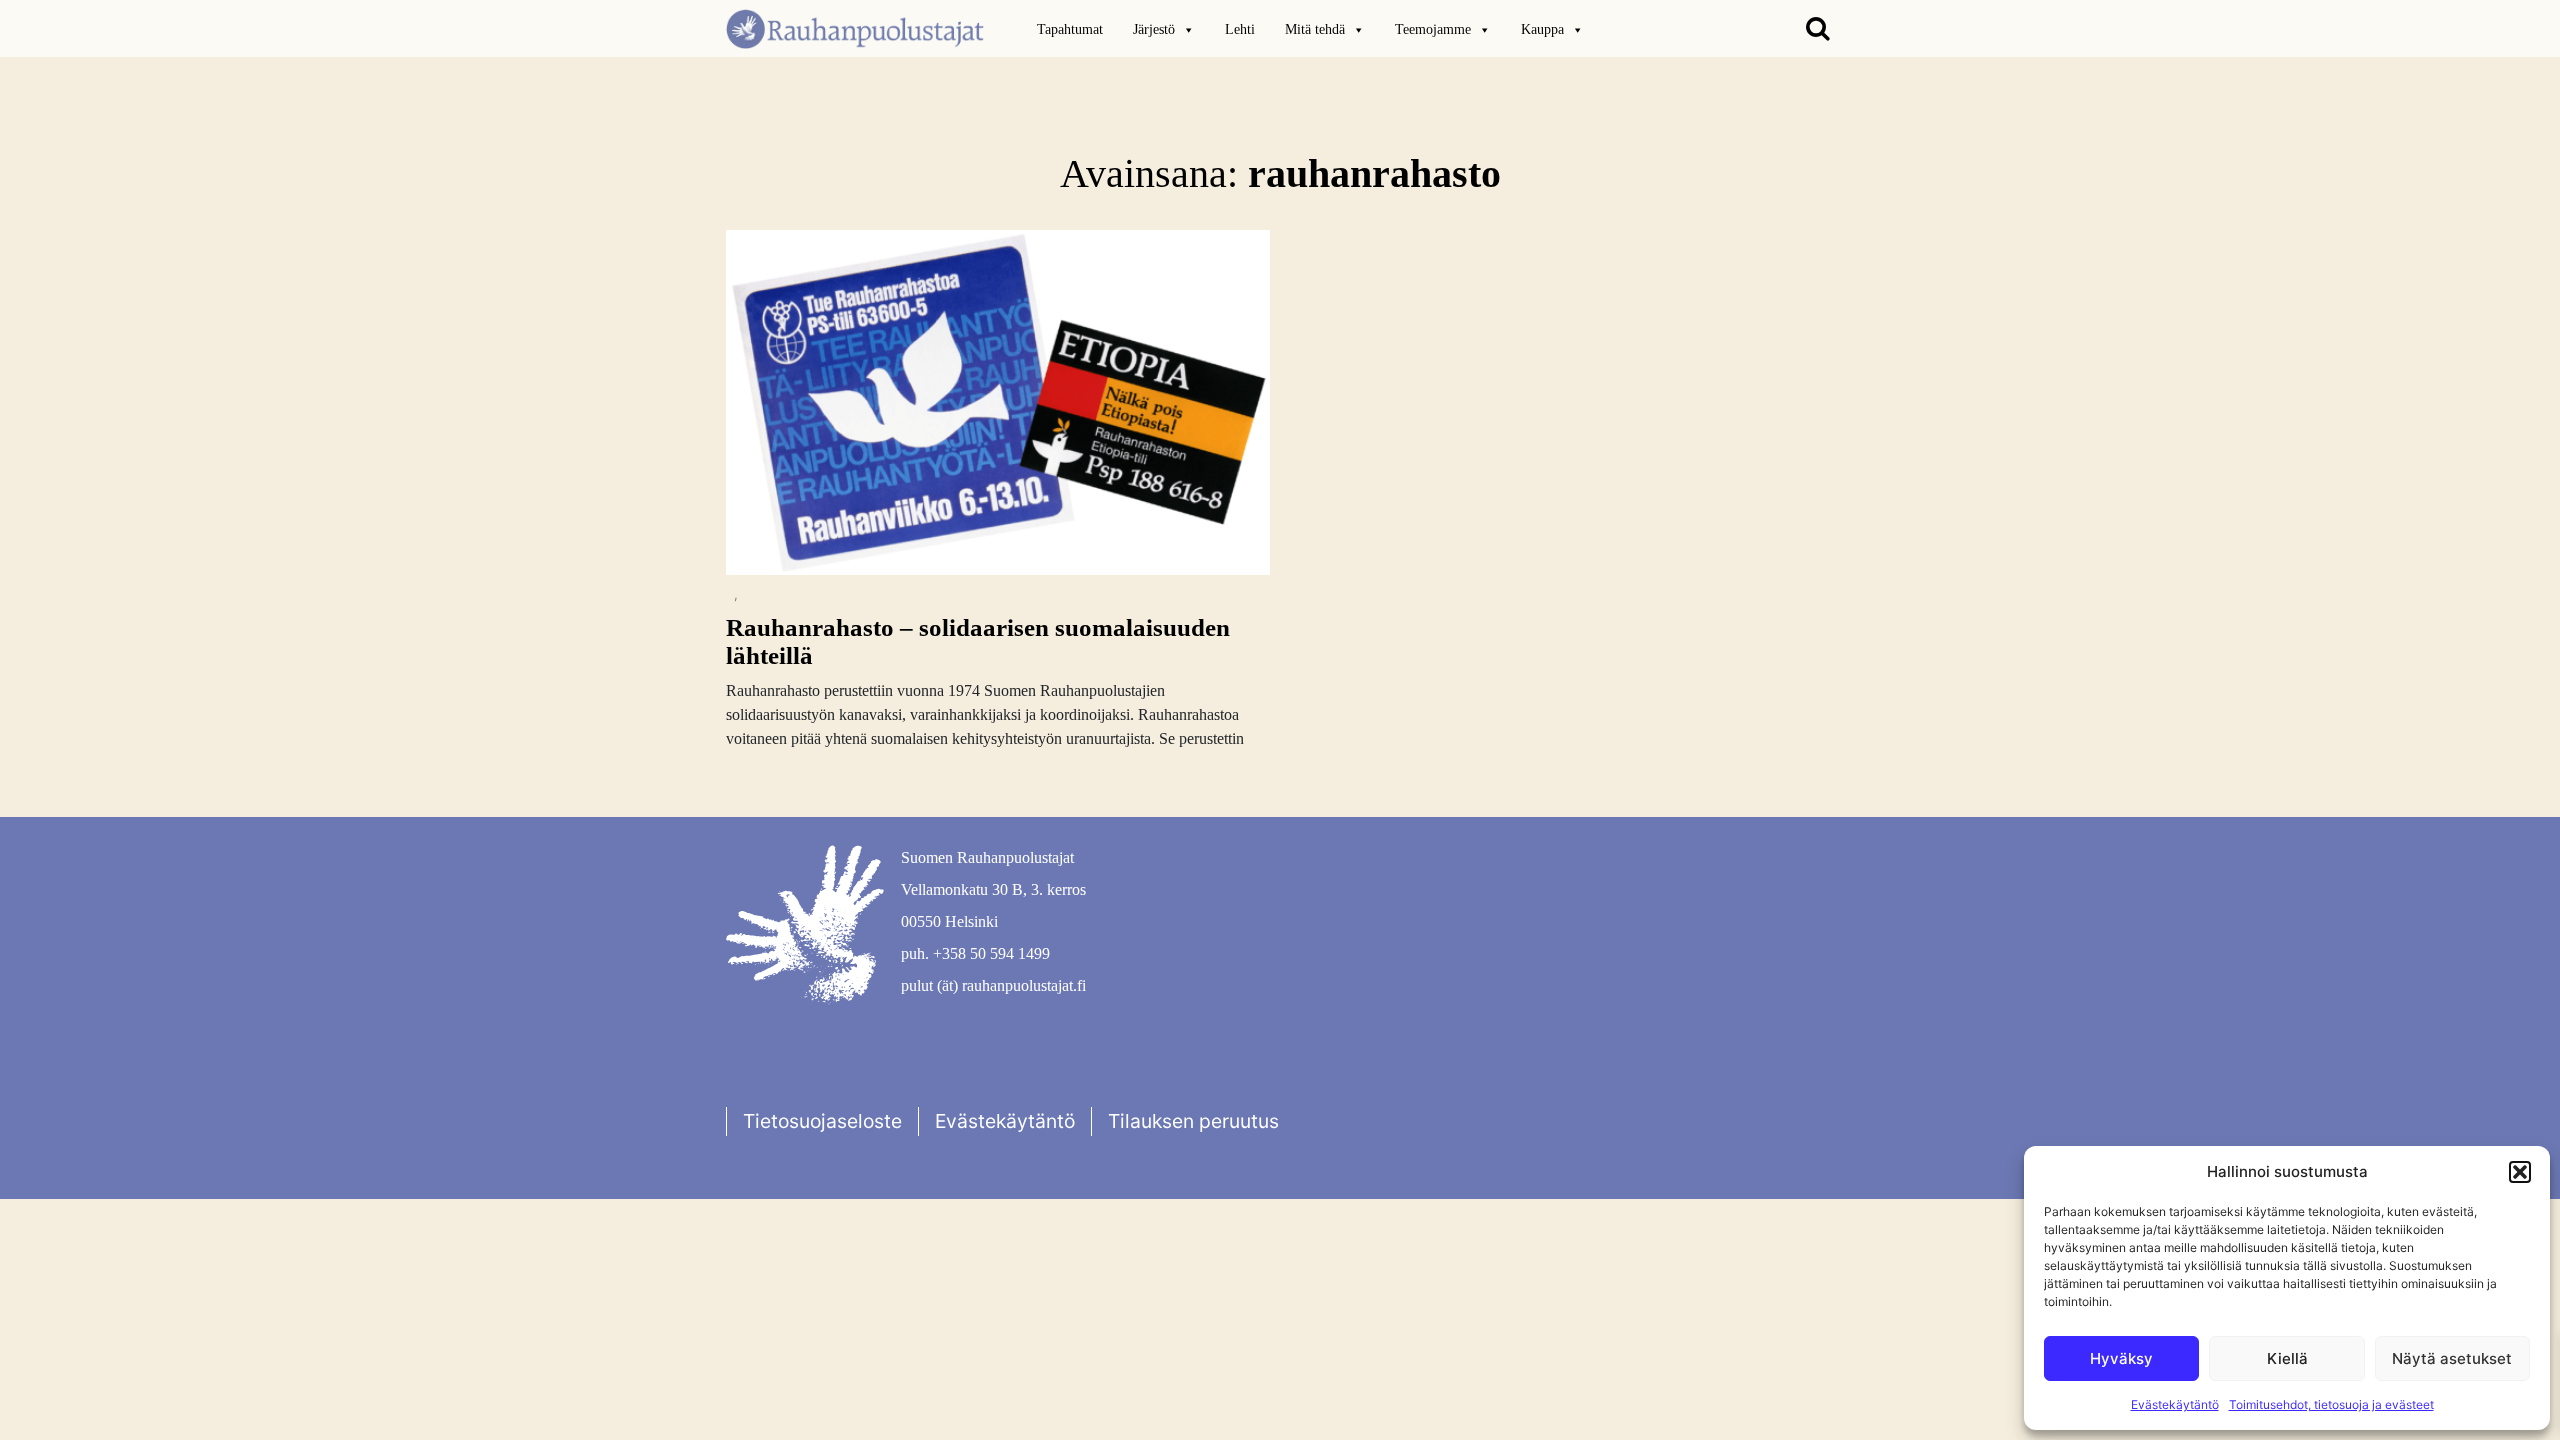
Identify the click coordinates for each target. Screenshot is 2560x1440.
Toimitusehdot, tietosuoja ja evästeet (2331, 1404)
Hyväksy (2121, 1358)
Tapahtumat (1070, 29)
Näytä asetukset (2452, 1358)
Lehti (1240, 29)
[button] (2520, 1172)
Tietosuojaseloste (822, 1121)
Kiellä (2287, 1358)
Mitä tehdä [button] (1315, 29)
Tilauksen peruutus (1193, 1121)
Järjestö (1154, 29)
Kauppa (1542, 29)
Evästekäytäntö (2175, 1404)
